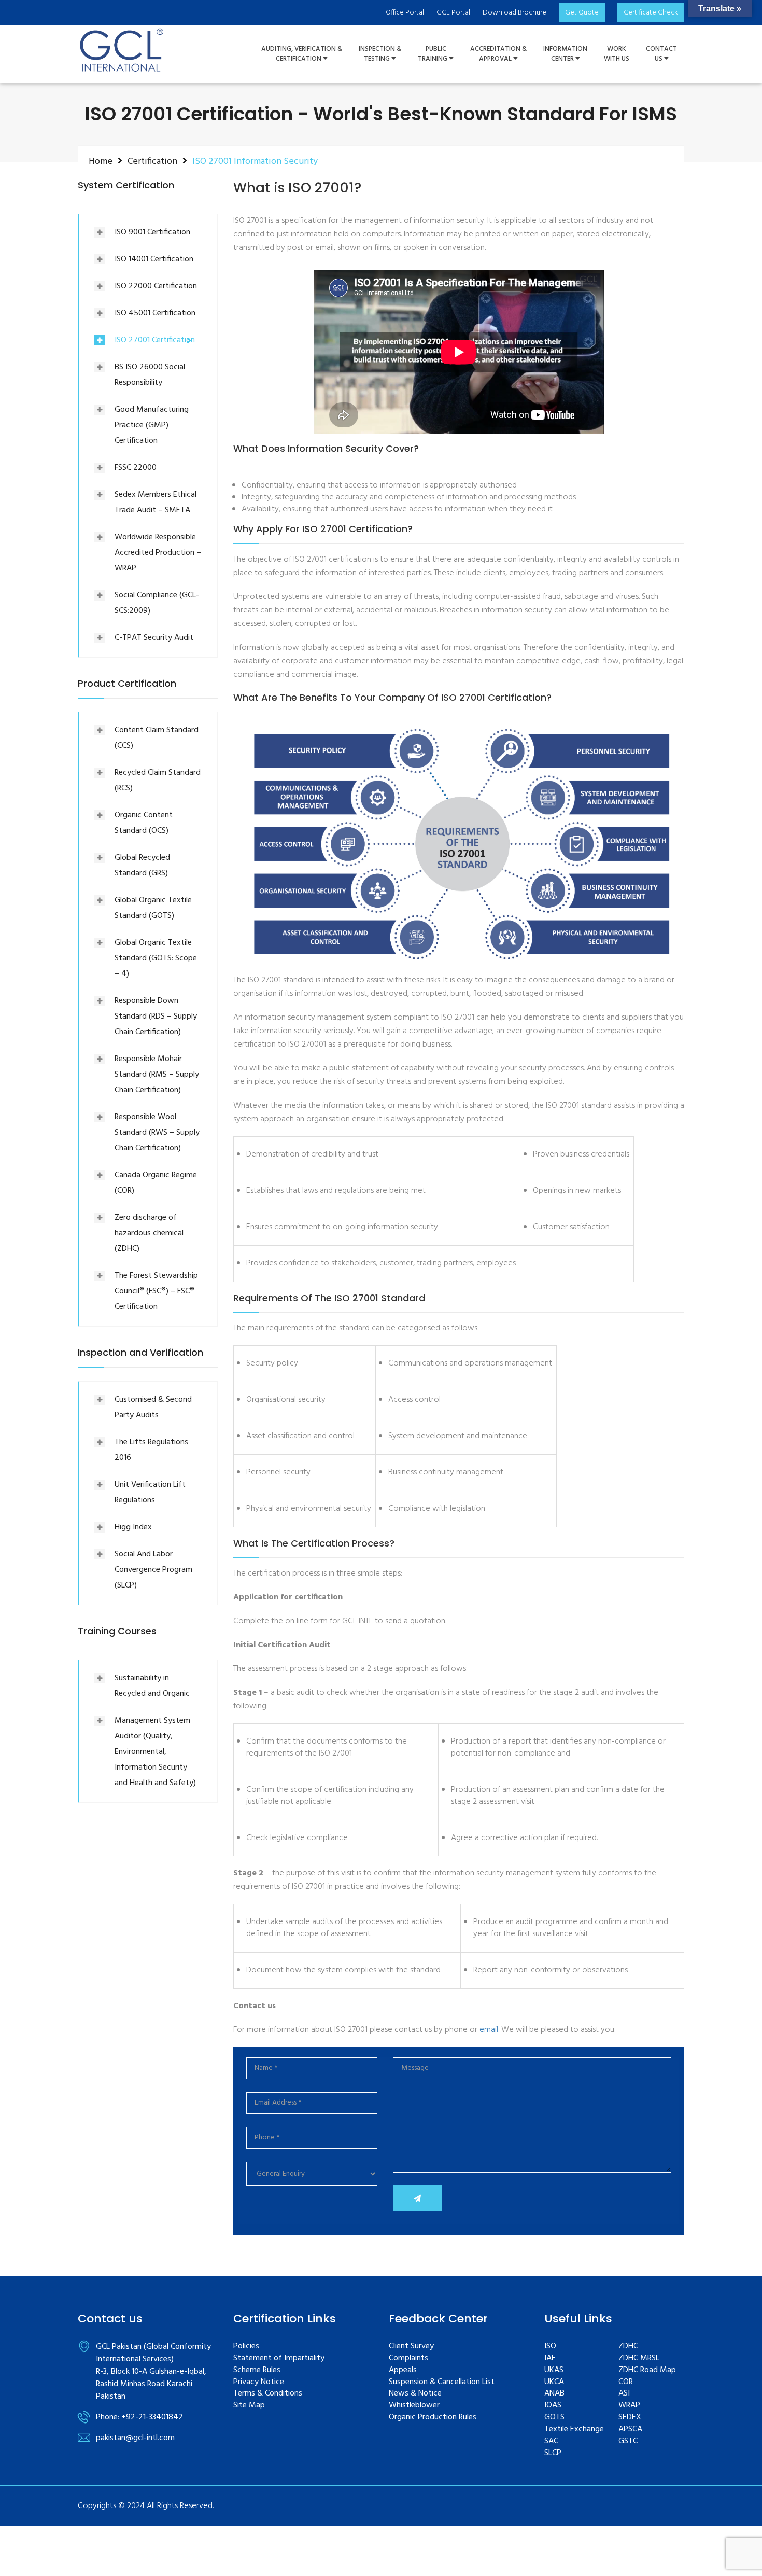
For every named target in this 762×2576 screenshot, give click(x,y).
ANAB (554, 2394)
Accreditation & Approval (498, 54)
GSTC (628, 2441)
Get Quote (582, 13)
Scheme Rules (257, 2370)
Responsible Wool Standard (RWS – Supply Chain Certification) (157, 1133)
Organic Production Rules (433, 2418)
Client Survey (411, 2347)
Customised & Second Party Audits (153, 1408)
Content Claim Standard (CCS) (157, 738)
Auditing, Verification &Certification (302, 54)
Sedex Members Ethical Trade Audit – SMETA (156, 503)
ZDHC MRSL (639, 2358)
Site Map (249, 2406)
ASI (624, 2394)
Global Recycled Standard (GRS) (142, 866)
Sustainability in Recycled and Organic (152, 1686)
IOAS (553, 2406)
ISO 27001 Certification (155, 340)
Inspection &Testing (380, 54)
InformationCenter (565, 54)
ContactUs (661, 54)
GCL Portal (453, 13)
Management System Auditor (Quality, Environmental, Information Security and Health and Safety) (155, 1752)
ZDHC (628, 2347)
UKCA (554, 2382)
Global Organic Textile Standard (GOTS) (153, 908)
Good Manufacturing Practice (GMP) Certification (152, 425)
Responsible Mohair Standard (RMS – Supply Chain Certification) (157, 1075)
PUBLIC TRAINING (433, 54)
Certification (152, 161)
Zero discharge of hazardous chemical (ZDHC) (149, 1233)
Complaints (408, 2358)
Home (101, 161)
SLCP (553, 2453)
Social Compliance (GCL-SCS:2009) (157, 603)
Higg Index (133, 1527)
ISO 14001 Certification (154, 259)
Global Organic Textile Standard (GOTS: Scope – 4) (156, 958)
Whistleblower (414, 2406)
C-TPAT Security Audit (154, 638)
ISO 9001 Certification (152, 232)
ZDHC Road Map (647, 2370)
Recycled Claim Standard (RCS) (158, 781)
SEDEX (630, 2418)
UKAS (554, 2370)
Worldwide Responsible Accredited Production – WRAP (158, 553)
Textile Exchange (574, 2429)
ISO (550, 2347)
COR (626, 2382)
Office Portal (405, 13)
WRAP (629, 2406)
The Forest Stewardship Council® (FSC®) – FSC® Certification (156, 1291)
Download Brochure (514, 13)
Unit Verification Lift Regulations (150, 1493)
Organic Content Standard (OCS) (144, 823)
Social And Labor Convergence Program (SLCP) (153, 1570)
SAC (551, 2441)
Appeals (403, 2370)
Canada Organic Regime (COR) (156, 1183)
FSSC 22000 (136, 468)
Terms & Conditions (268, 2394)
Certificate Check (651, 13)
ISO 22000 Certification (156, 286)
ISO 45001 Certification (155, 313)
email (489, 2030)
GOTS (554, 2418)
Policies (246, 2347)
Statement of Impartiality (279, 2358)
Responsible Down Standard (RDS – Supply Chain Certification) (156, 1017)
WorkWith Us (617, 54)
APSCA (630, 2429)
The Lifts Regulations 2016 (151, 1450)
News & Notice (415, 2394)
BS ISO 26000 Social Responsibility (150, 375)
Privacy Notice (259, 2382)
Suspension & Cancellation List (442, 2382)
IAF (550, 2358)
